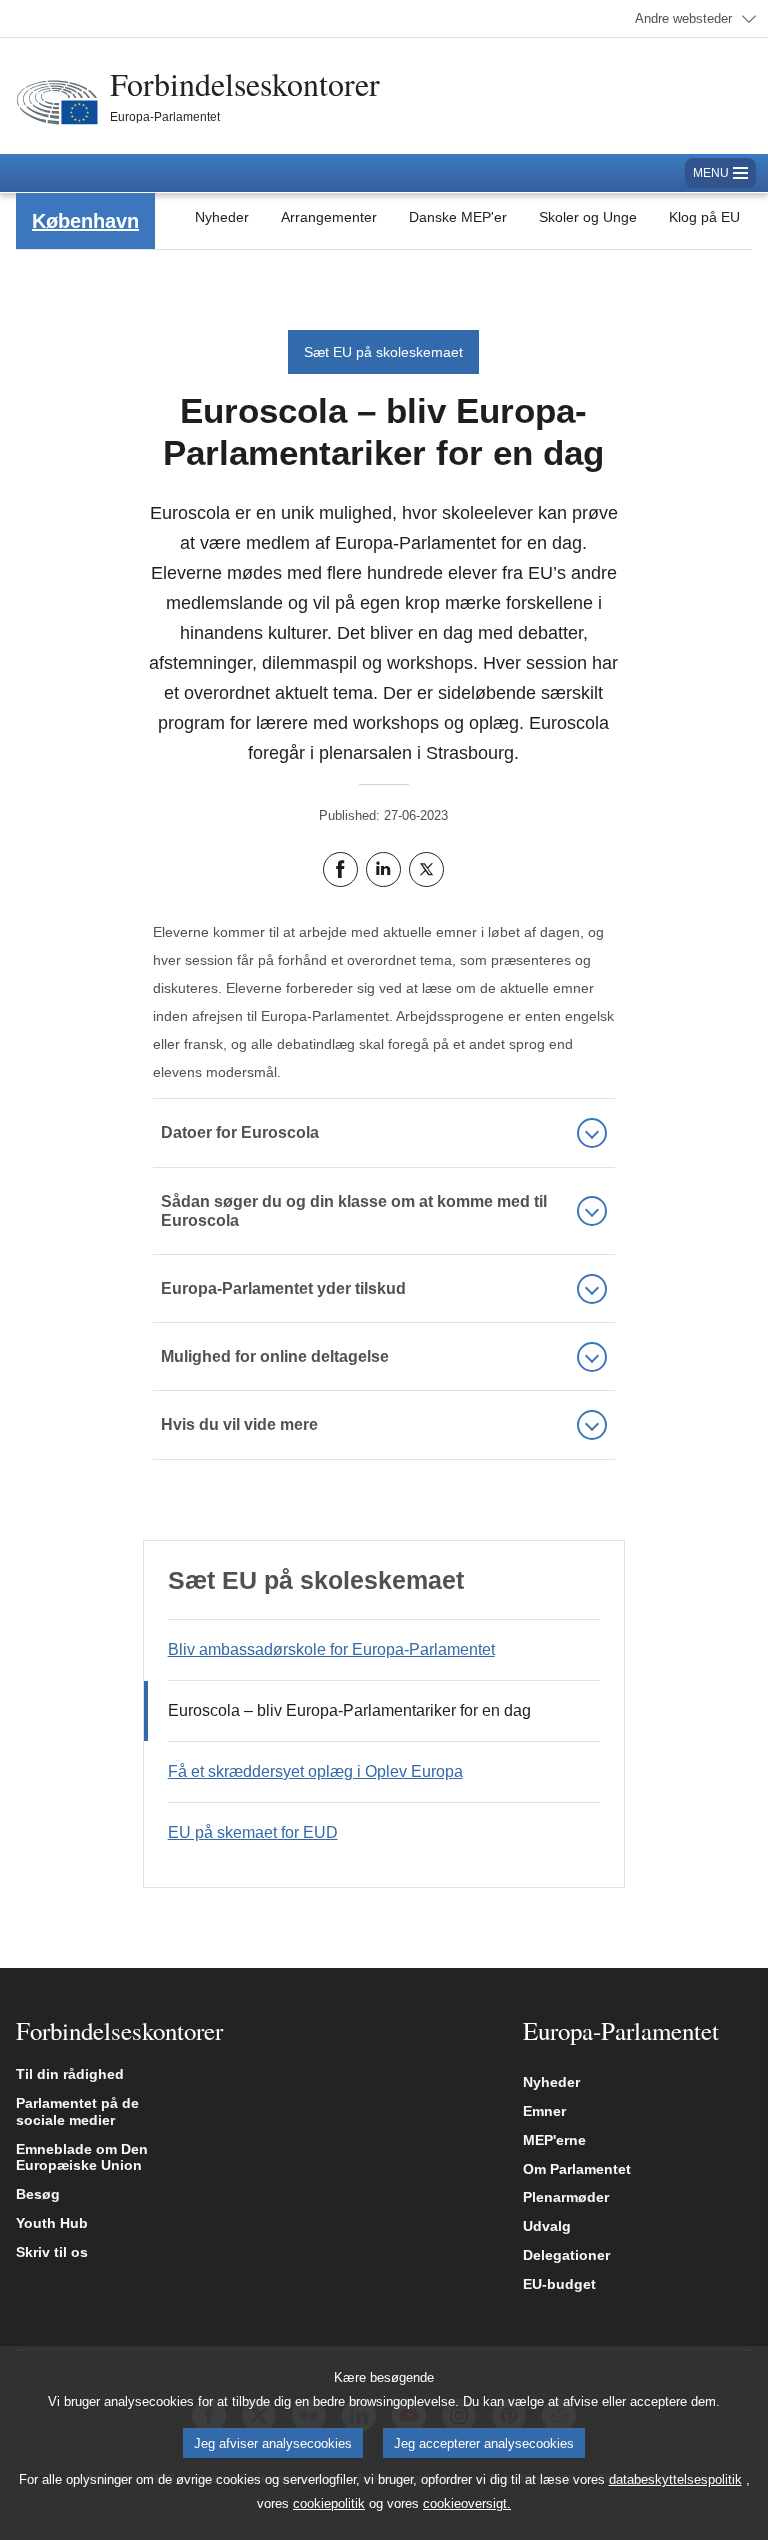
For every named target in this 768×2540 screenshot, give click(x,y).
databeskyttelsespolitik (675, 2479)
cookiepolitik (329, 2503)
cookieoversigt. (467, 2503)
